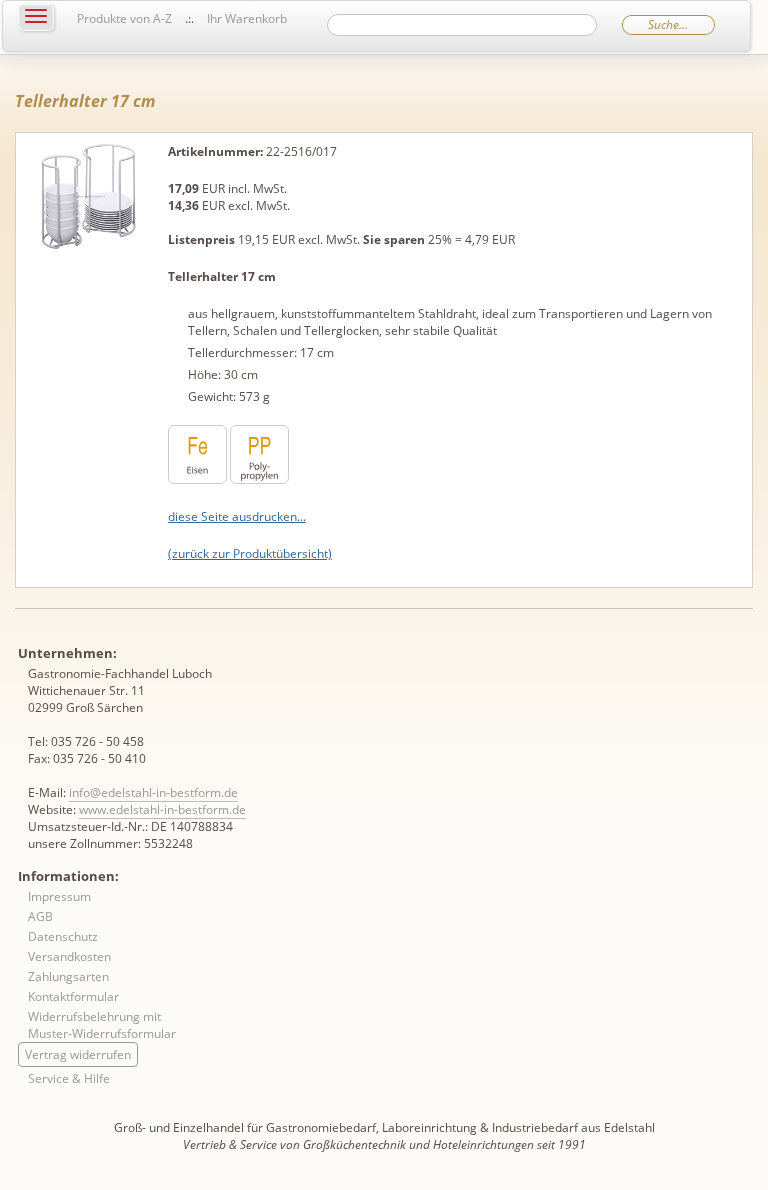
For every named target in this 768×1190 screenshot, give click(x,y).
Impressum (59, 896)
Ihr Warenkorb (247, 18)
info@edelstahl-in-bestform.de (153, 792)
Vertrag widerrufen (78, 1054)
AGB (40, 916)
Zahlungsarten (68, 976)
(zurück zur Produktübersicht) (250, 553)
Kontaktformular (73, 996)
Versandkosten (69, 956)
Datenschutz (63, 936)
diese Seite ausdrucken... (237, 516)
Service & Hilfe (69, 1078)
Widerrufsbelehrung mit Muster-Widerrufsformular (102, 1025)
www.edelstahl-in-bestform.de (162, 809)
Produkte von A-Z (124, 18)
